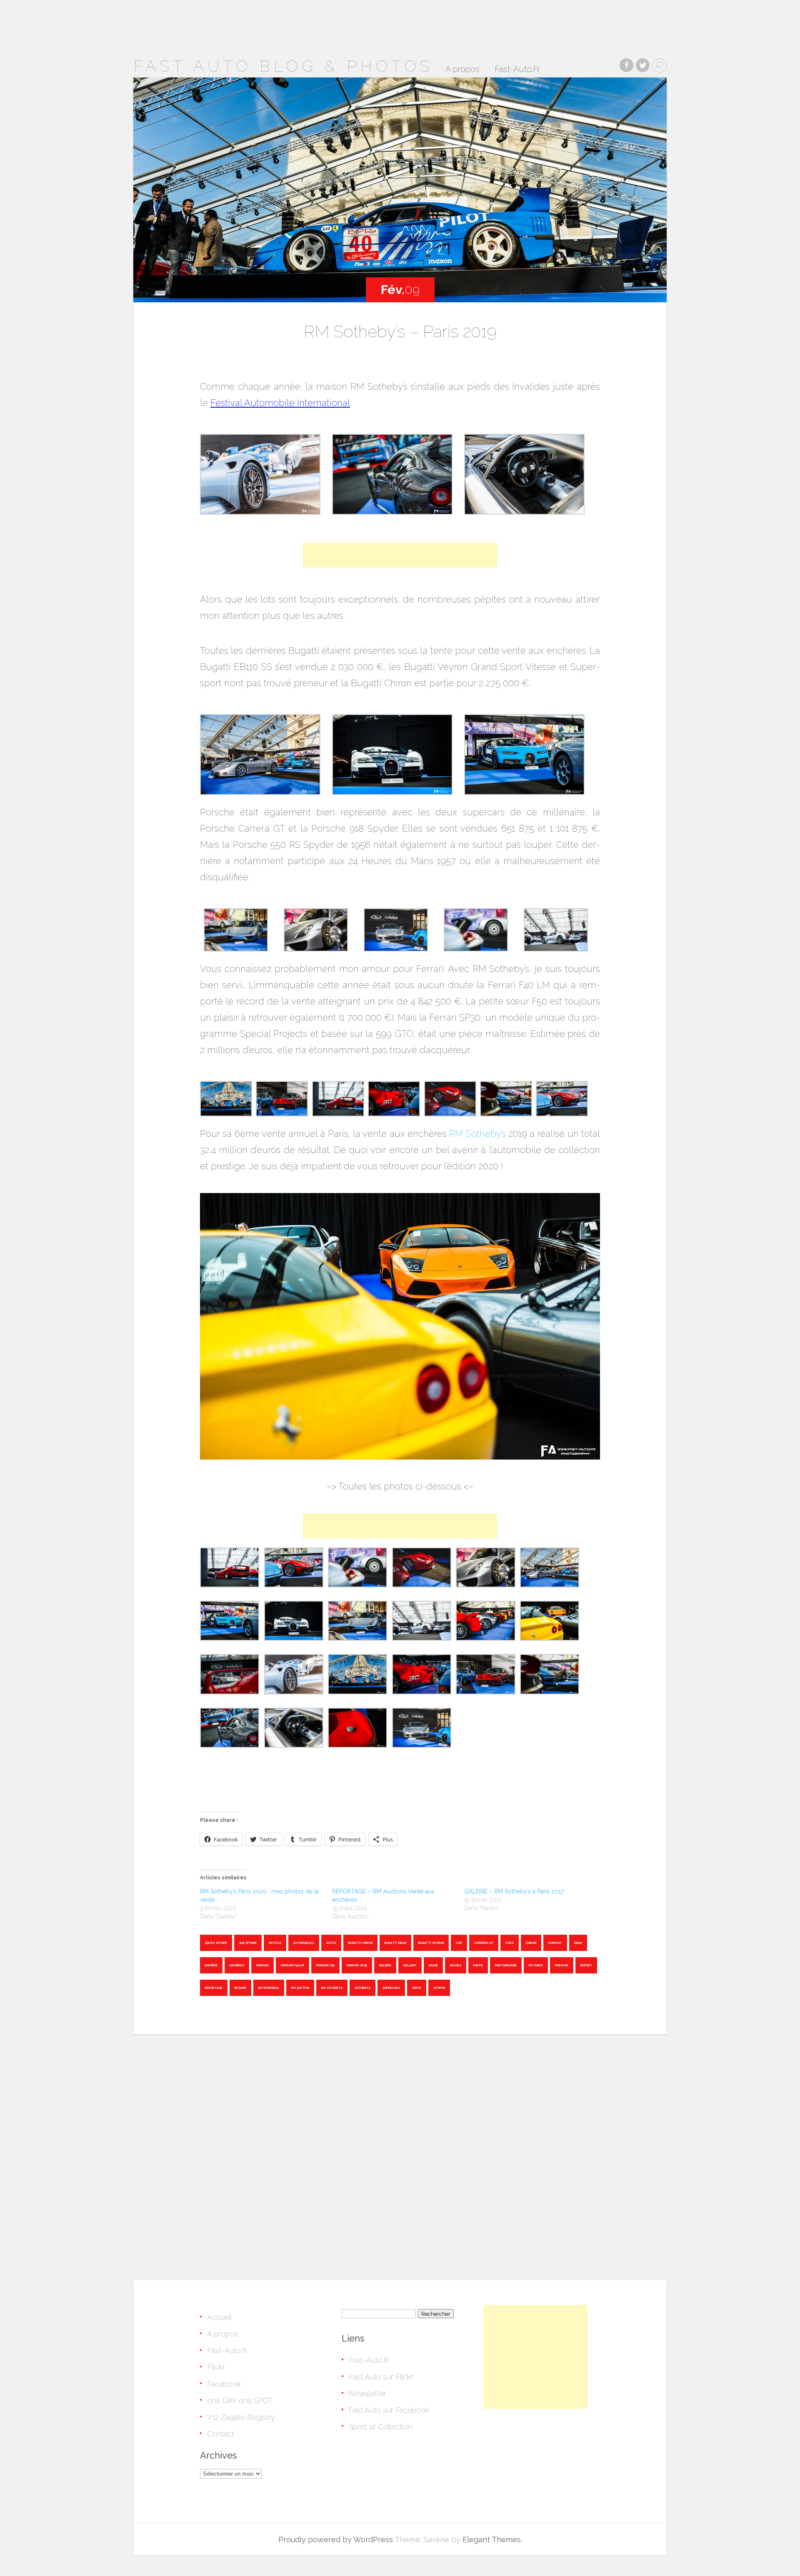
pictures (536, 1965)
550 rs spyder (216, 1943)
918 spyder (248, 1943)
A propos (462, 70)
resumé (240, 1988)
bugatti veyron (431, 1943)
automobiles (304, 1943)
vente (417, 1988)
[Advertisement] (400, 555)
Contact (221, 2434)
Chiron (531, 1943)
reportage (214, 1988)
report (586, 1965)
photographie (506, 1965)
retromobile (269, 1988)
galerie (385, 1965)
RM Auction (300, 1988)
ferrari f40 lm (292, 1965)
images (456, 1965)
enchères (237, 1965)
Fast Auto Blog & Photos (283, 66)
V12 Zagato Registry (241, 2417)
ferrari (262, 1965)
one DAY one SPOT (240, 2400)
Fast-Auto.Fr (517, 70)
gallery (410, 1965)
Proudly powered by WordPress (336, 2540)
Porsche (562, 1965)
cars (510, 1943)
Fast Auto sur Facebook (389, 2410)
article (275, 1943)
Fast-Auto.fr (227, 2351)
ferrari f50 (325, 1965)
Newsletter (367, 2393)
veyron (439, 1988)
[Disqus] (400, 2154)
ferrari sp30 (357, 1965)
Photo (478, 1965)
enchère (211, 1965)
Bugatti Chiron (360, 1943)
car (459, 1943)
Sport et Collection (380, 2427)
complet (555, 1943)
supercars (391, 1988)
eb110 (578, 1943)
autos (331, 1943)
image (433, 1965)
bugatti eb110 (395, 1943)
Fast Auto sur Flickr (381, 2377)
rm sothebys (332, 1988)
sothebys (362, 1988)
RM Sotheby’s (477, 1134)
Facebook (224, 2384)
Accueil (219, 2317)
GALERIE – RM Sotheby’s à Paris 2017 (514, 1891)
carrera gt (484, 1943)
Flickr (216, 2367)
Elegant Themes (492, 2540)
